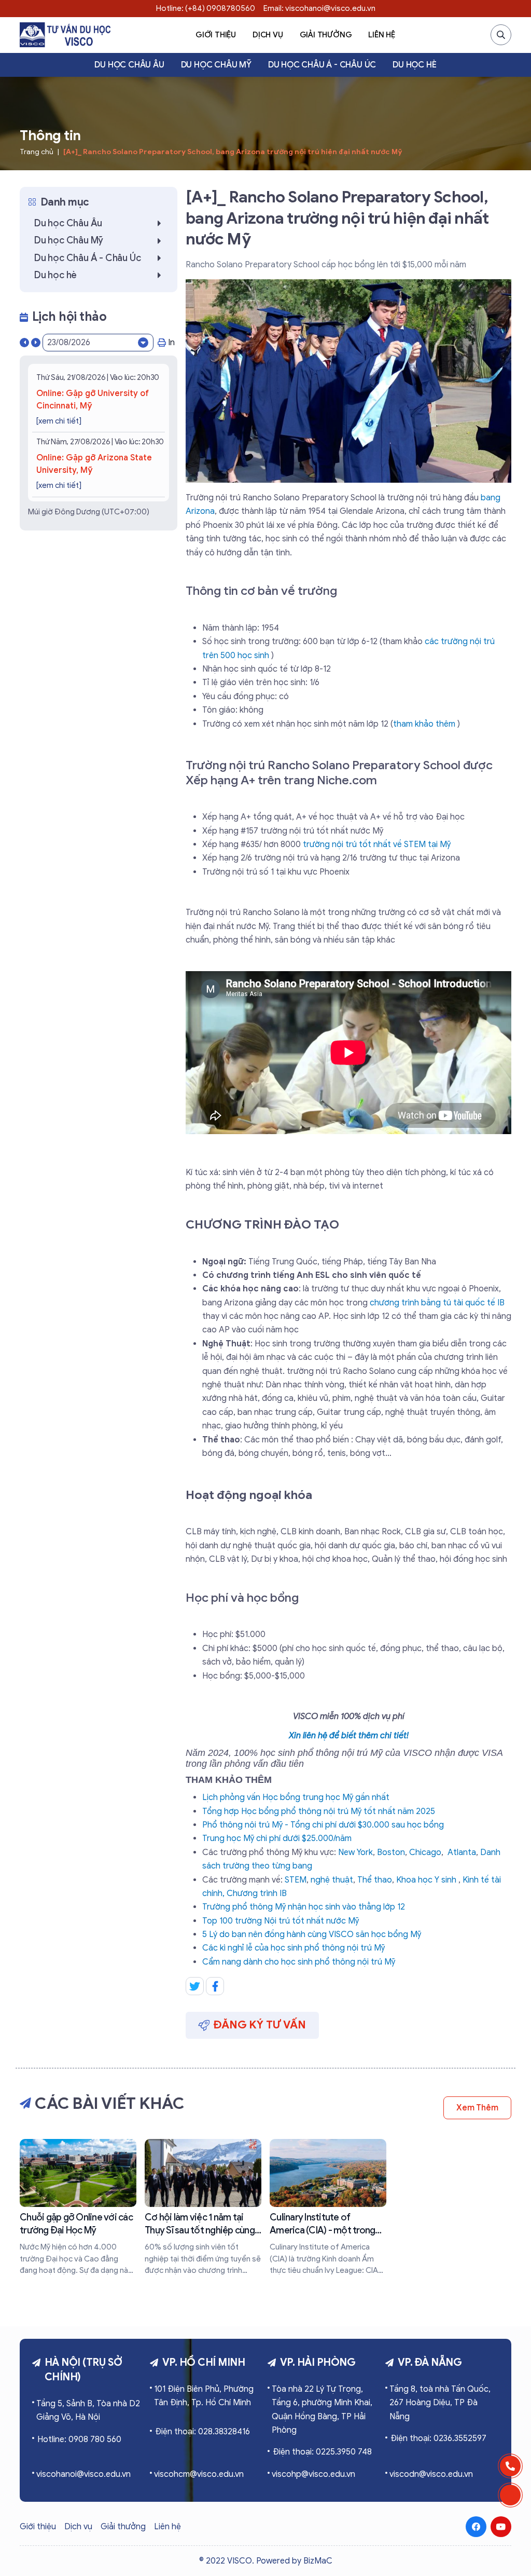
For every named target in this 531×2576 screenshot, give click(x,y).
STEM (296, 1880)
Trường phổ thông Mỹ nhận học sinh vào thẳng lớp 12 (304, 1907)
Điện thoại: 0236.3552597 (438, 2438)
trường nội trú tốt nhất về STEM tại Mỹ (377, 844)
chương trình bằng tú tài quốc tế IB (437, 1303)
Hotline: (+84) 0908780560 (206, 8)
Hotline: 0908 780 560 (79, 2439)
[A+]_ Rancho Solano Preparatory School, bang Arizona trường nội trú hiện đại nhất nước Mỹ (233, 152)
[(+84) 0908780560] (510, 2466)
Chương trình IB (257, 1893)
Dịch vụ (268, 35)
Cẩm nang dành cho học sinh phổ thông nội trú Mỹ (299, 1962)
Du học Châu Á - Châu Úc (322, 65)
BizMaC (318, 2561)
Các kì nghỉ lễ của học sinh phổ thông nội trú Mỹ (294, 1948)
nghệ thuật (332, 1880)
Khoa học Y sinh (426, 1880)
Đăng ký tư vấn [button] (260, 2025)
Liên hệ (382, 35)
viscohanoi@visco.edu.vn (83, 2474)
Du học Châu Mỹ (216, 65)
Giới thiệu (216, 35)
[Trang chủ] (65, 35)
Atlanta (462, 1852)
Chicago (425, 1852)
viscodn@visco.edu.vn (431, 2474)
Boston (391, 1852)
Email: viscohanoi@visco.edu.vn (319, 8)
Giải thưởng (326, 35)
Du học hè (414, 65)
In (171, 343)
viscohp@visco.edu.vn (313, 2474)
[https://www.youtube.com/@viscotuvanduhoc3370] (501, 2527)
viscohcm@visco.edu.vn (199, 2474)
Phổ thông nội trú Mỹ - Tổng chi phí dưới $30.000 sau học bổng (323, 1825)
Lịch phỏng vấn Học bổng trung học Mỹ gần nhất (296, 1797)
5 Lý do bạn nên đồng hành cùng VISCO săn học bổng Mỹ (312, 1934)
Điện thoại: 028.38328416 (202, 2432)
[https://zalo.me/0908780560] (510, 2495)
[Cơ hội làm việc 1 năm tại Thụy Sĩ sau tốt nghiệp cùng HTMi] (203, 2207)
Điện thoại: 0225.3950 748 (322, 2452)
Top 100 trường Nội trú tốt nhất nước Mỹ (281, 1921)
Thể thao (375, 1880)
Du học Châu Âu (129, 65)
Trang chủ (37, 152)
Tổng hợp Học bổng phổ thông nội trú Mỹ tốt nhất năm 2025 (319, 1811)
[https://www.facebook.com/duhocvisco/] (476, 2527)
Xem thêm (477, 2108)
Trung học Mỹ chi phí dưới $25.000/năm (277, 1838)
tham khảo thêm (424, 724)
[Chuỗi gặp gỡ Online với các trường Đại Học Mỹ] (78, 2207)
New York (355, 1852)
